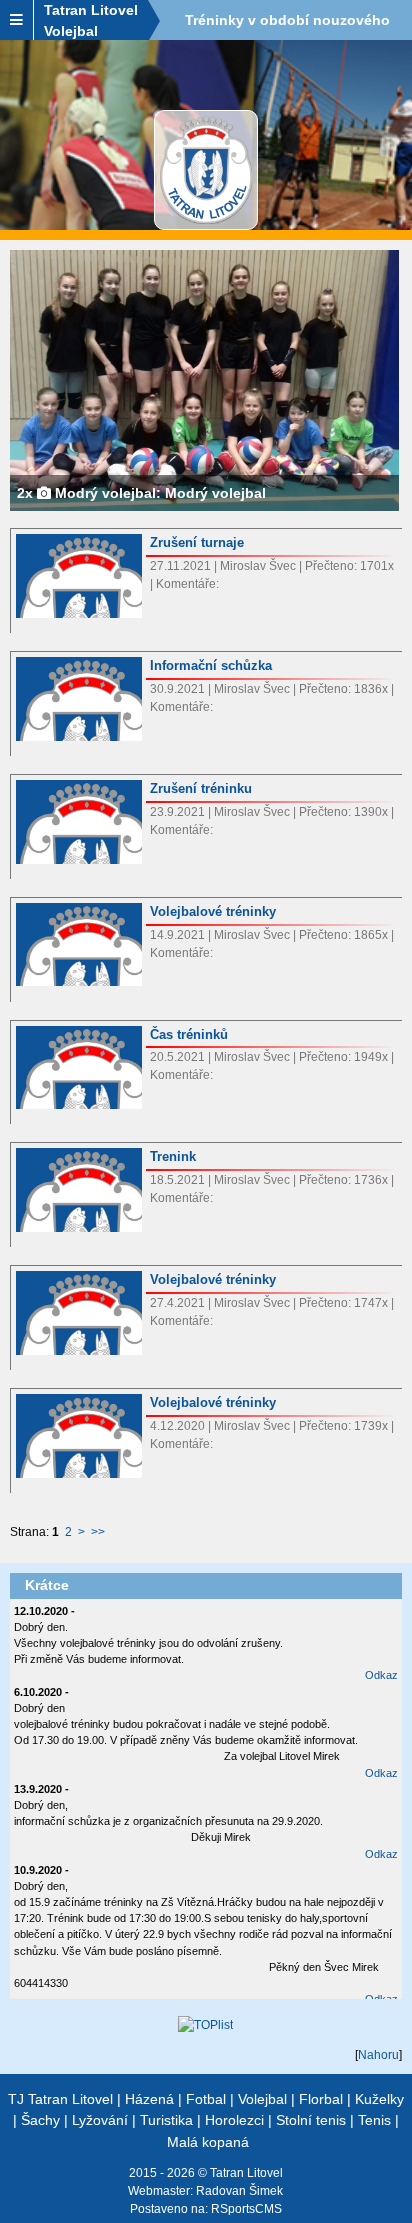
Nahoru (378, 2055)
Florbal (321, 2099)
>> (98, 1532)
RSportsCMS (246, 2209)
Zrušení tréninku (201, 788)
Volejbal (262, 2099)
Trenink (173, 1156)
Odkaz (381, 1675)
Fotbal (206, 2099)
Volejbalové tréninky (213, 911)
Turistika (166, 2120)
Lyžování (100, 2120)
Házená (149, 2099)
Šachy (40, 2120)
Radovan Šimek (239, 2191)
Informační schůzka (211, 665)
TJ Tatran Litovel (60, 2099)
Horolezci (234, 2120)
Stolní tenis (311, 2120)
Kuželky (379, 2099)
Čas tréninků (189, 1034)
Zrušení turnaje (197, 542)
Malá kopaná (208, 2142)
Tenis (374, 2120)
